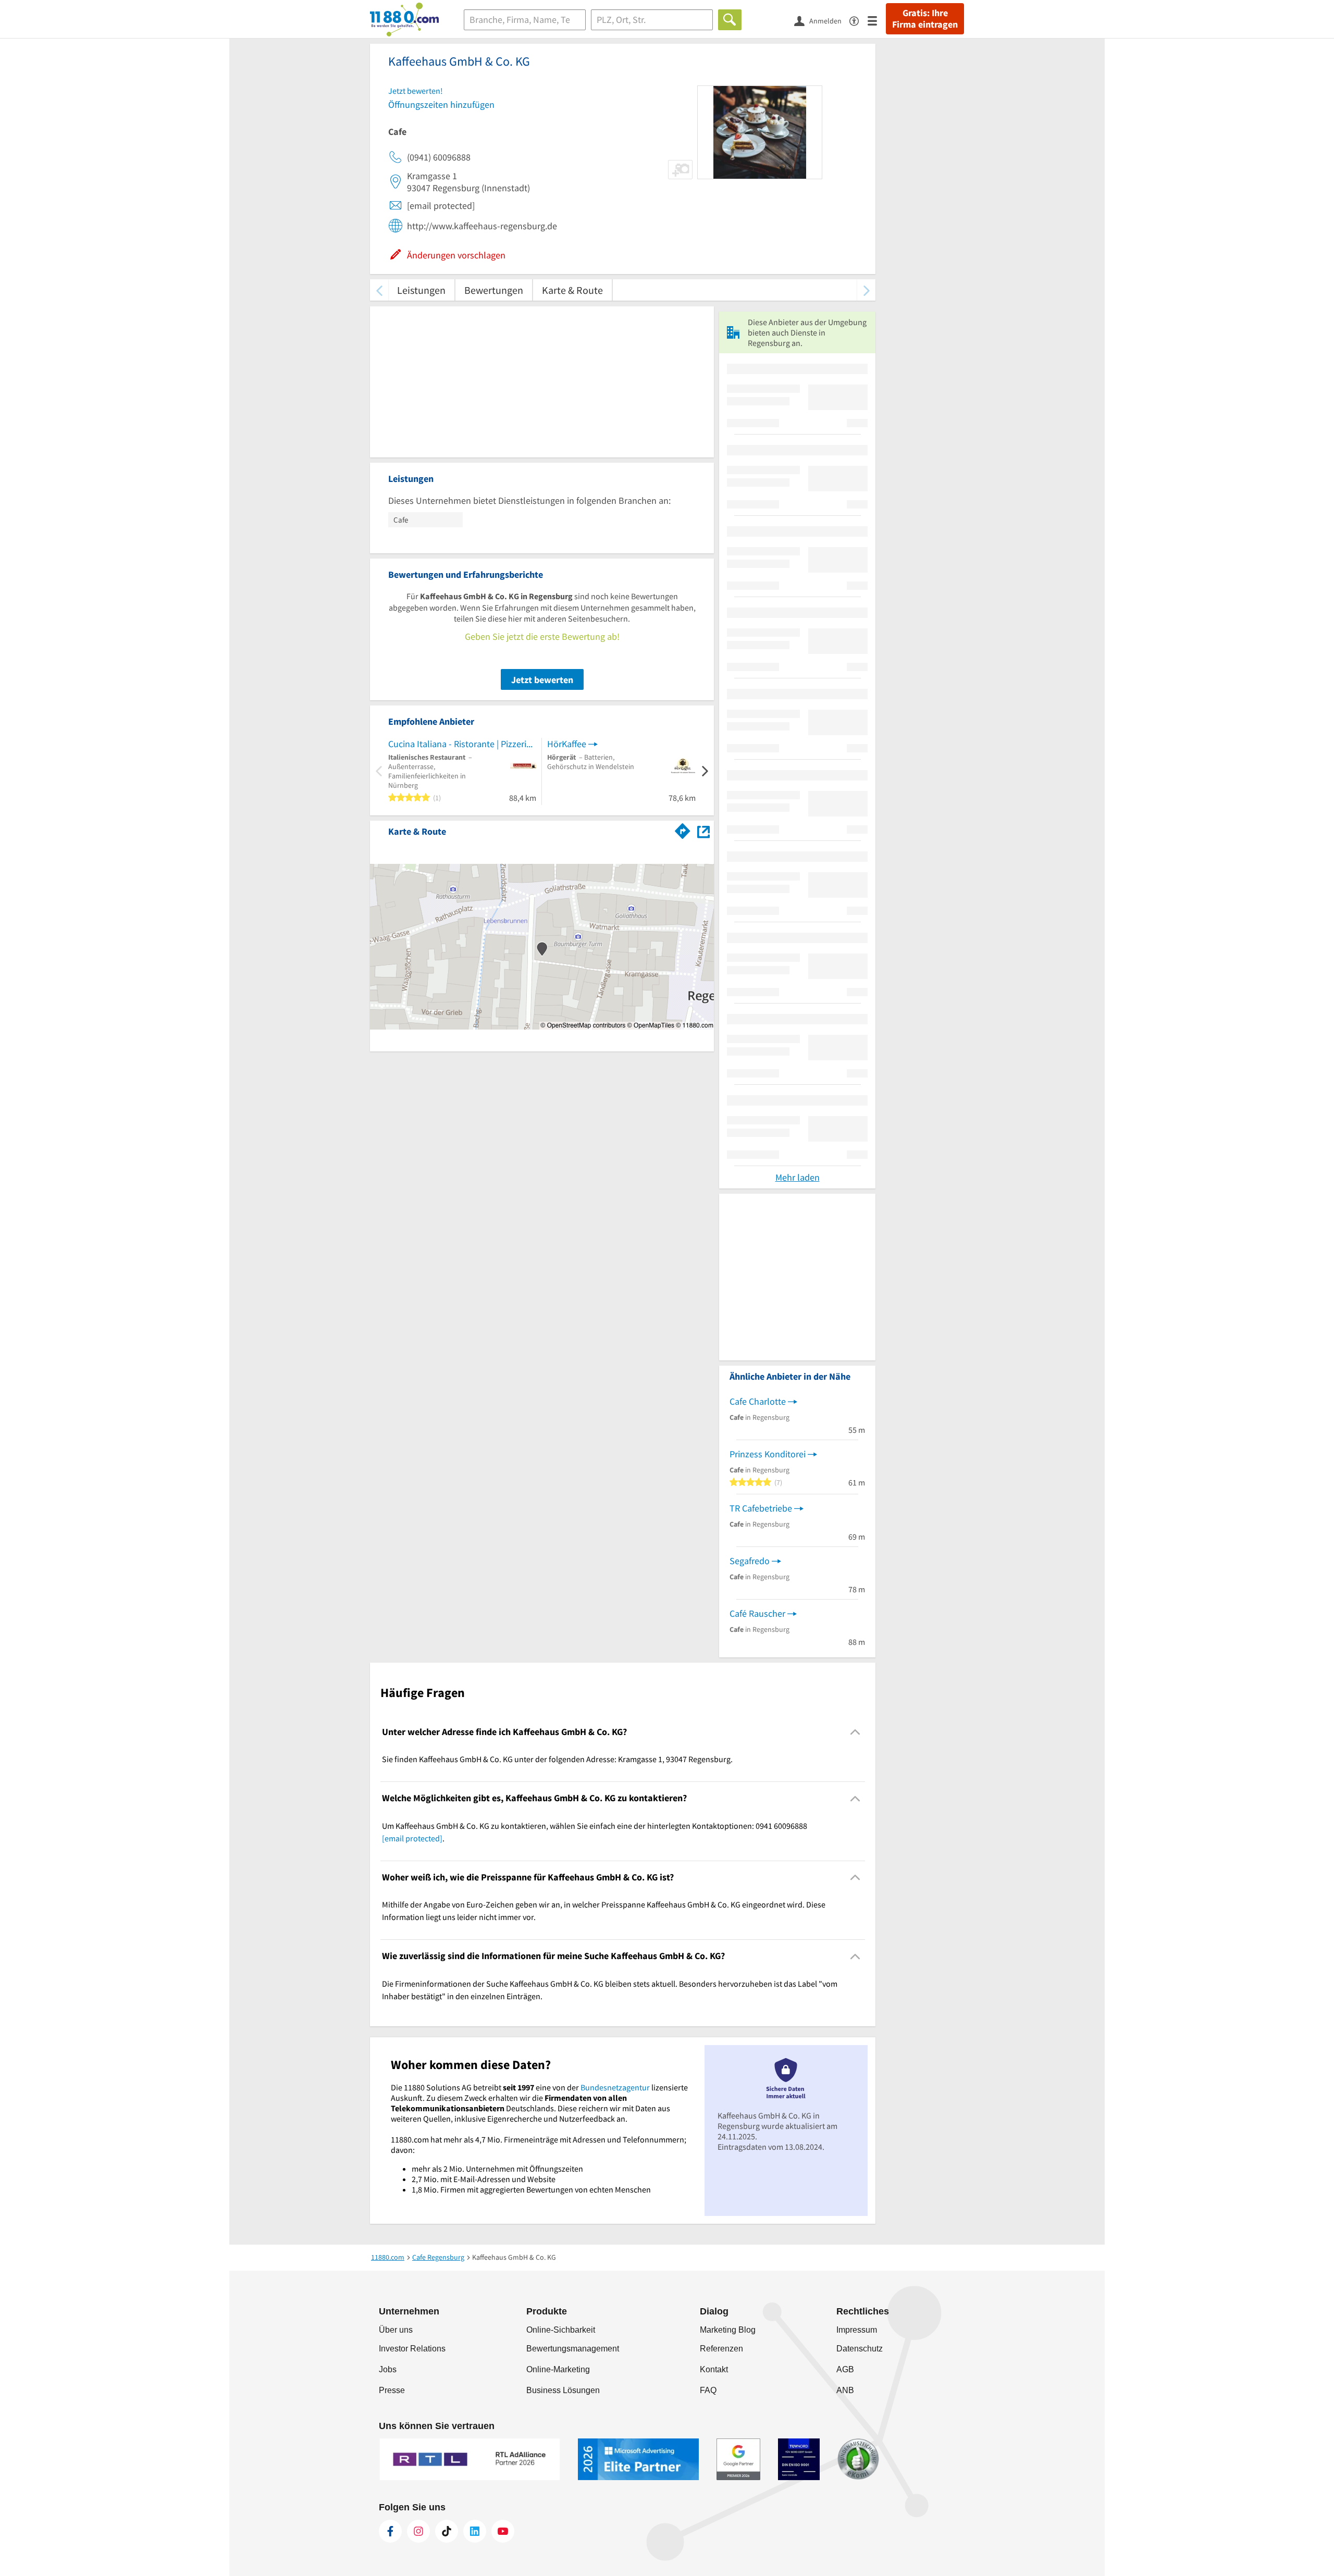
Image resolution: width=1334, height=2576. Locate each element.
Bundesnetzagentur (615, 2087)
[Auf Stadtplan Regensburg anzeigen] (703, 831)
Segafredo (750, 1561)
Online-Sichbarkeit (561, 2330)
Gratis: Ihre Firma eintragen (925, 19)
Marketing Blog (728, 2330)
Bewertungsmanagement (573, 2349)
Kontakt (714, 2369)
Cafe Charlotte (758, 1401)
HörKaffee (567, 744)
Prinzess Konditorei (768, 1454)
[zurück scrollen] (379, 290)
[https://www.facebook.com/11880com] (390, 2531)
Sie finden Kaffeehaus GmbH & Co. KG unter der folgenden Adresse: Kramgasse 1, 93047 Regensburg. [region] (557, 1759)
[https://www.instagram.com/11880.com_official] (418, 2531)
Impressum (857, 2330)
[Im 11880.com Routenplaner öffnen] (683, 829)
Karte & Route (572, 290)
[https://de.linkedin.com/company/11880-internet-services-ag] (475, 2531)
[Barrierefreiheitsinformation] (859, 20)
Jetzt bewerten (542, 680)
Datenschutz (860, 2349)
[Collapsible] (855, 1732)
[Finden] (730, 20)
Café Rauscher (757, 1613)
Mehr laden (798, 1177)
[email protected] (412, 1838)
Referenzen (721, 2349)
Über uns (396, 2330)
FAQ (708, 2390)
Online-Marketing (558, 2369)
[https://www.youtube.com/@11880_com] (503, 2531)
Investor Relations (412, 2349)
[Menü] (877, 20)
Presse (392, 2390)
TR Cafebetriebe (761, 1508)
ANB (845, 2390)
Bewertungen (494, 290)
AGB (845, 2369)
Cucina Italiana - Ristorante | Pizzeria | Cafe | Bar (462, 744)
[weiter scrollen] (866, 290)
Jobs (388, 2369)
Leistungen (421, 290)
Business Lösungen (563, 2390)
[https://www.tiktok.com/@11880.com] (447, 2531)
